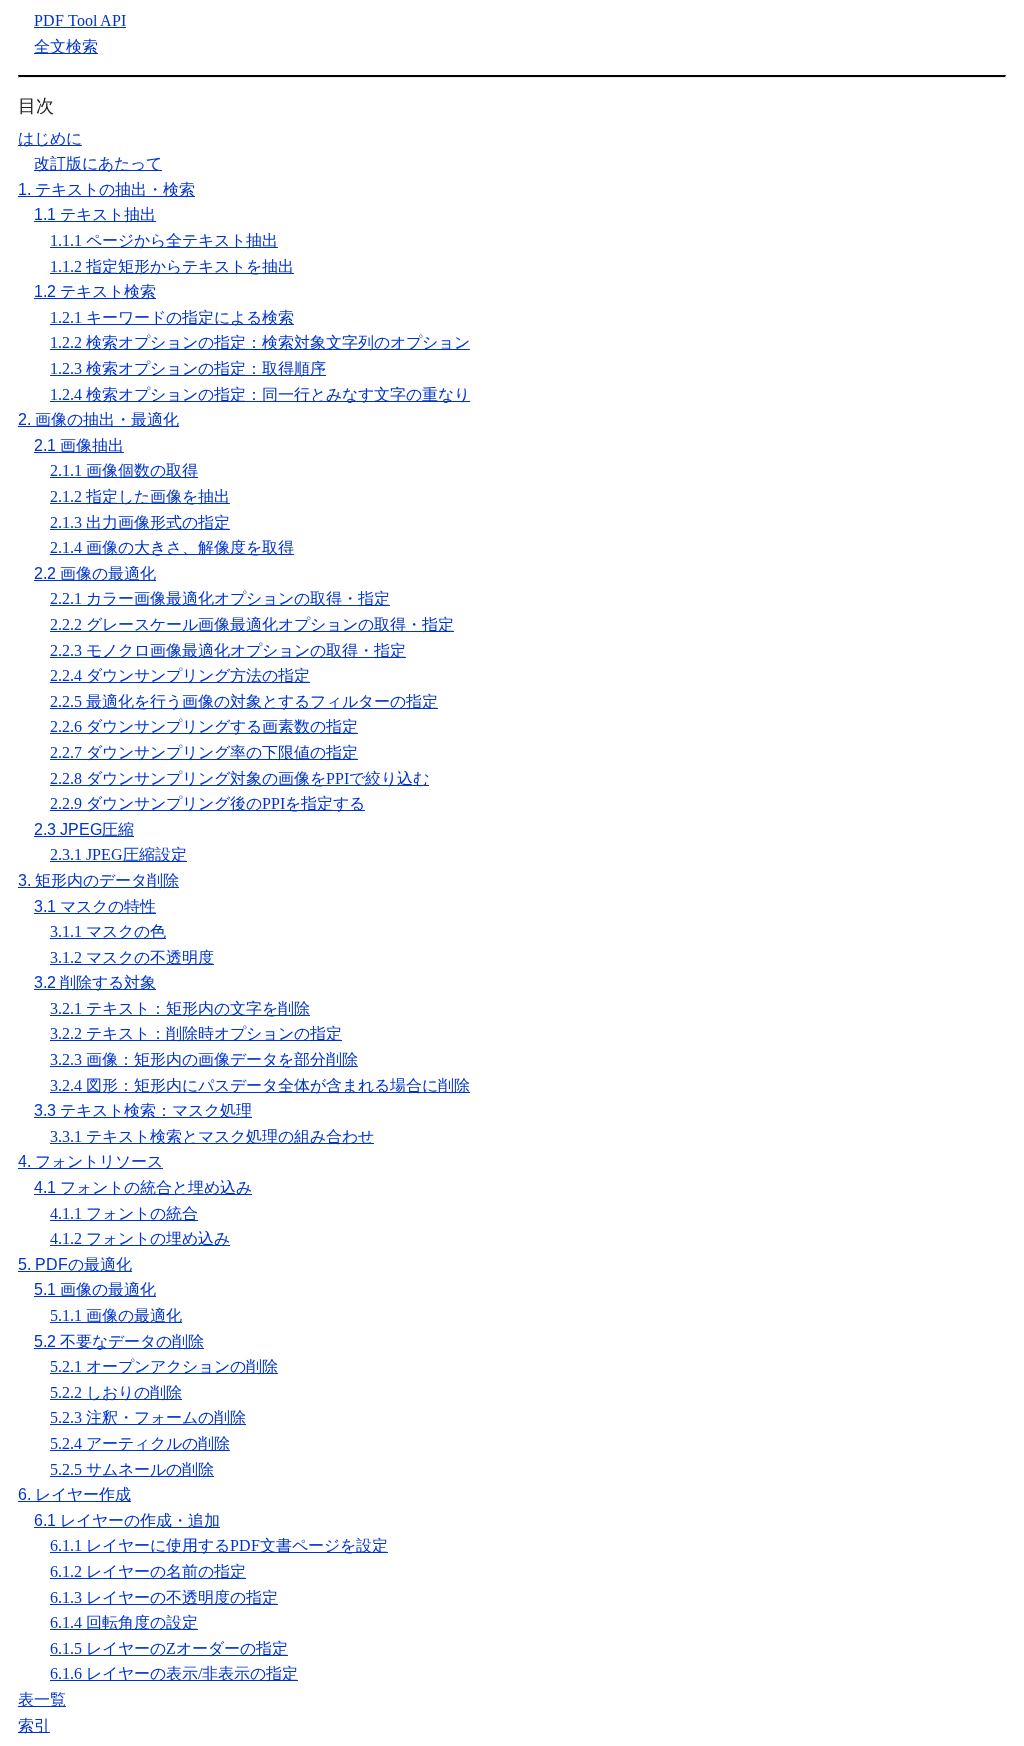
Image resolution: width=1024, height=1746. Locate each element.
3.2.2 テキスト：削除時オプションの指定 (196, 1033)
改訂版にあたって (98, 163)
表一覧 (42, 1699)
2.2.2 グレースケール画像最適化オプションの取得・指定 (252, 624)
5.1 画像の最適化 (95, 1289)
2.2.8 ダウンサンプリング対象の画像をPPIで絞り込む (239, 778)
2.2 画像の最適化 (95, 573)
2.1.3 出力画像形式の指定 (140, 522)
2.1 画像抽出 (79, 445)
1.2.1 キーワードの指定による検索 (172, 317)
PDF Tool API (80, 20)
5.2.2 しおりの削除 (116, 1392)
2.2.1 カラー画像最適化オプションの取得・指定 (220, 598)
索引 (34, 1725)
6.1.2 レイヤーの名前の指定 (148, 1571)
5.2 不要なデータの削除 (119, 1341)
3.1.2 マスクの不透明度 (132, 957)
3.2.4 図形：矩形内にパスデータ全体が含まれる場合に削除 (260, 1085)
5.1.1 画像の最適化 (116, 1315)
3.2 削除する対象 (95, 982)
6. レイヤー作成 (74, 1494)
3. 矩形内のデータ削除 (98, 880)
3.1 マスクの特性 (95, 906)
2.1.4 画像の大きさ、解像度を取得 (172, 547)
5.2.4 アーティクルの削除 (140, 1443)
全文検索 (66, 46)
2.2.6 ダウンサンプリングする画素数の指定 (204, 726)
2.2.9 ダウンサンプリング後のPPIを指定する (207, 803)
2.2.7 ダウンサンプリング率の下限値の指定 (204, 752)
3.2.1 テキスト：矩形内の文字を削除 (180, 1008)
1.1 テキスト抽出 (95, 214)
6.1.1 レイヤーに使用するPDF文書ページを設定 (219, 1545)
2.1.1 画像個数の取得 (124, 470)
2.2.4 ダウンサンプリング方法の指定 (180, 675)
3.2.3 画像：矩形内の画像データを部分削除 (204, 1059)
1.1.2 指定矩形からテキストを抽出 (172, 266)
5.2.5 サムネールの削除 (132, 1469)
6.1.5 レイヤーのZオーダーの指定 (169, 1648)
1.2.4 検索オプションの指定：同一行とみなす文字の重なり (260, 394)
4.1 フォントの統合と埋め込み (143, 1187)
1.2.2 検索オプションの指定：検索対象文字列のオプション (260, 342)
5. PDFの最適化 (75, 1264)
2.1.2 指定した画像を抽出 (140, 496)
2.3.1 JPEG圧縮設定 (118, 854)
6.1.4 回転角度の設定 (124, 1622)
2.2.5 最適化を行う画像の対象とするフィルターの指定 (244, 701)
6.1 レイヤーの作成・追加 (127, 1520)
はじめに (50, 138)
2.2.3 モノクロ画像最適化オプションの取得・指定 (228, 650)
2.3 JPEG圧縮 (84, 829)
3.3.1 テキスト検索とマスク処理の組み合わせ (212, 1136)
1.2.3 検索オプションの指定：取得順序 (188, 368)
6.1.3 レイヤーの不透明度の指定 (164, 1597)
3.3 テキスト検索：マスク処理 (143, 1110)
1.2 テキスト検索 (95, 291)
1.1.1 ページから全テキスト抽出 (164, 240)
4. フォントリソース (90, 1161)
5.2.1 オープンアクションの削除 (164, 1366)
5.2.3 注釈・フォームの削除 (148, 1417)
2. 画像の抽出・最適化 (98, 419)
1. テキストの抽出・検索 (106, 189)
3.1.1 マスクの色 (108, 931)
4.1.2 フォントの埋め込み (140, 1238)
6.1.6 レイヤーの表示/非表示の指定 (174, 1673)
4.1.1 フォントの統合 (124, 1213)
